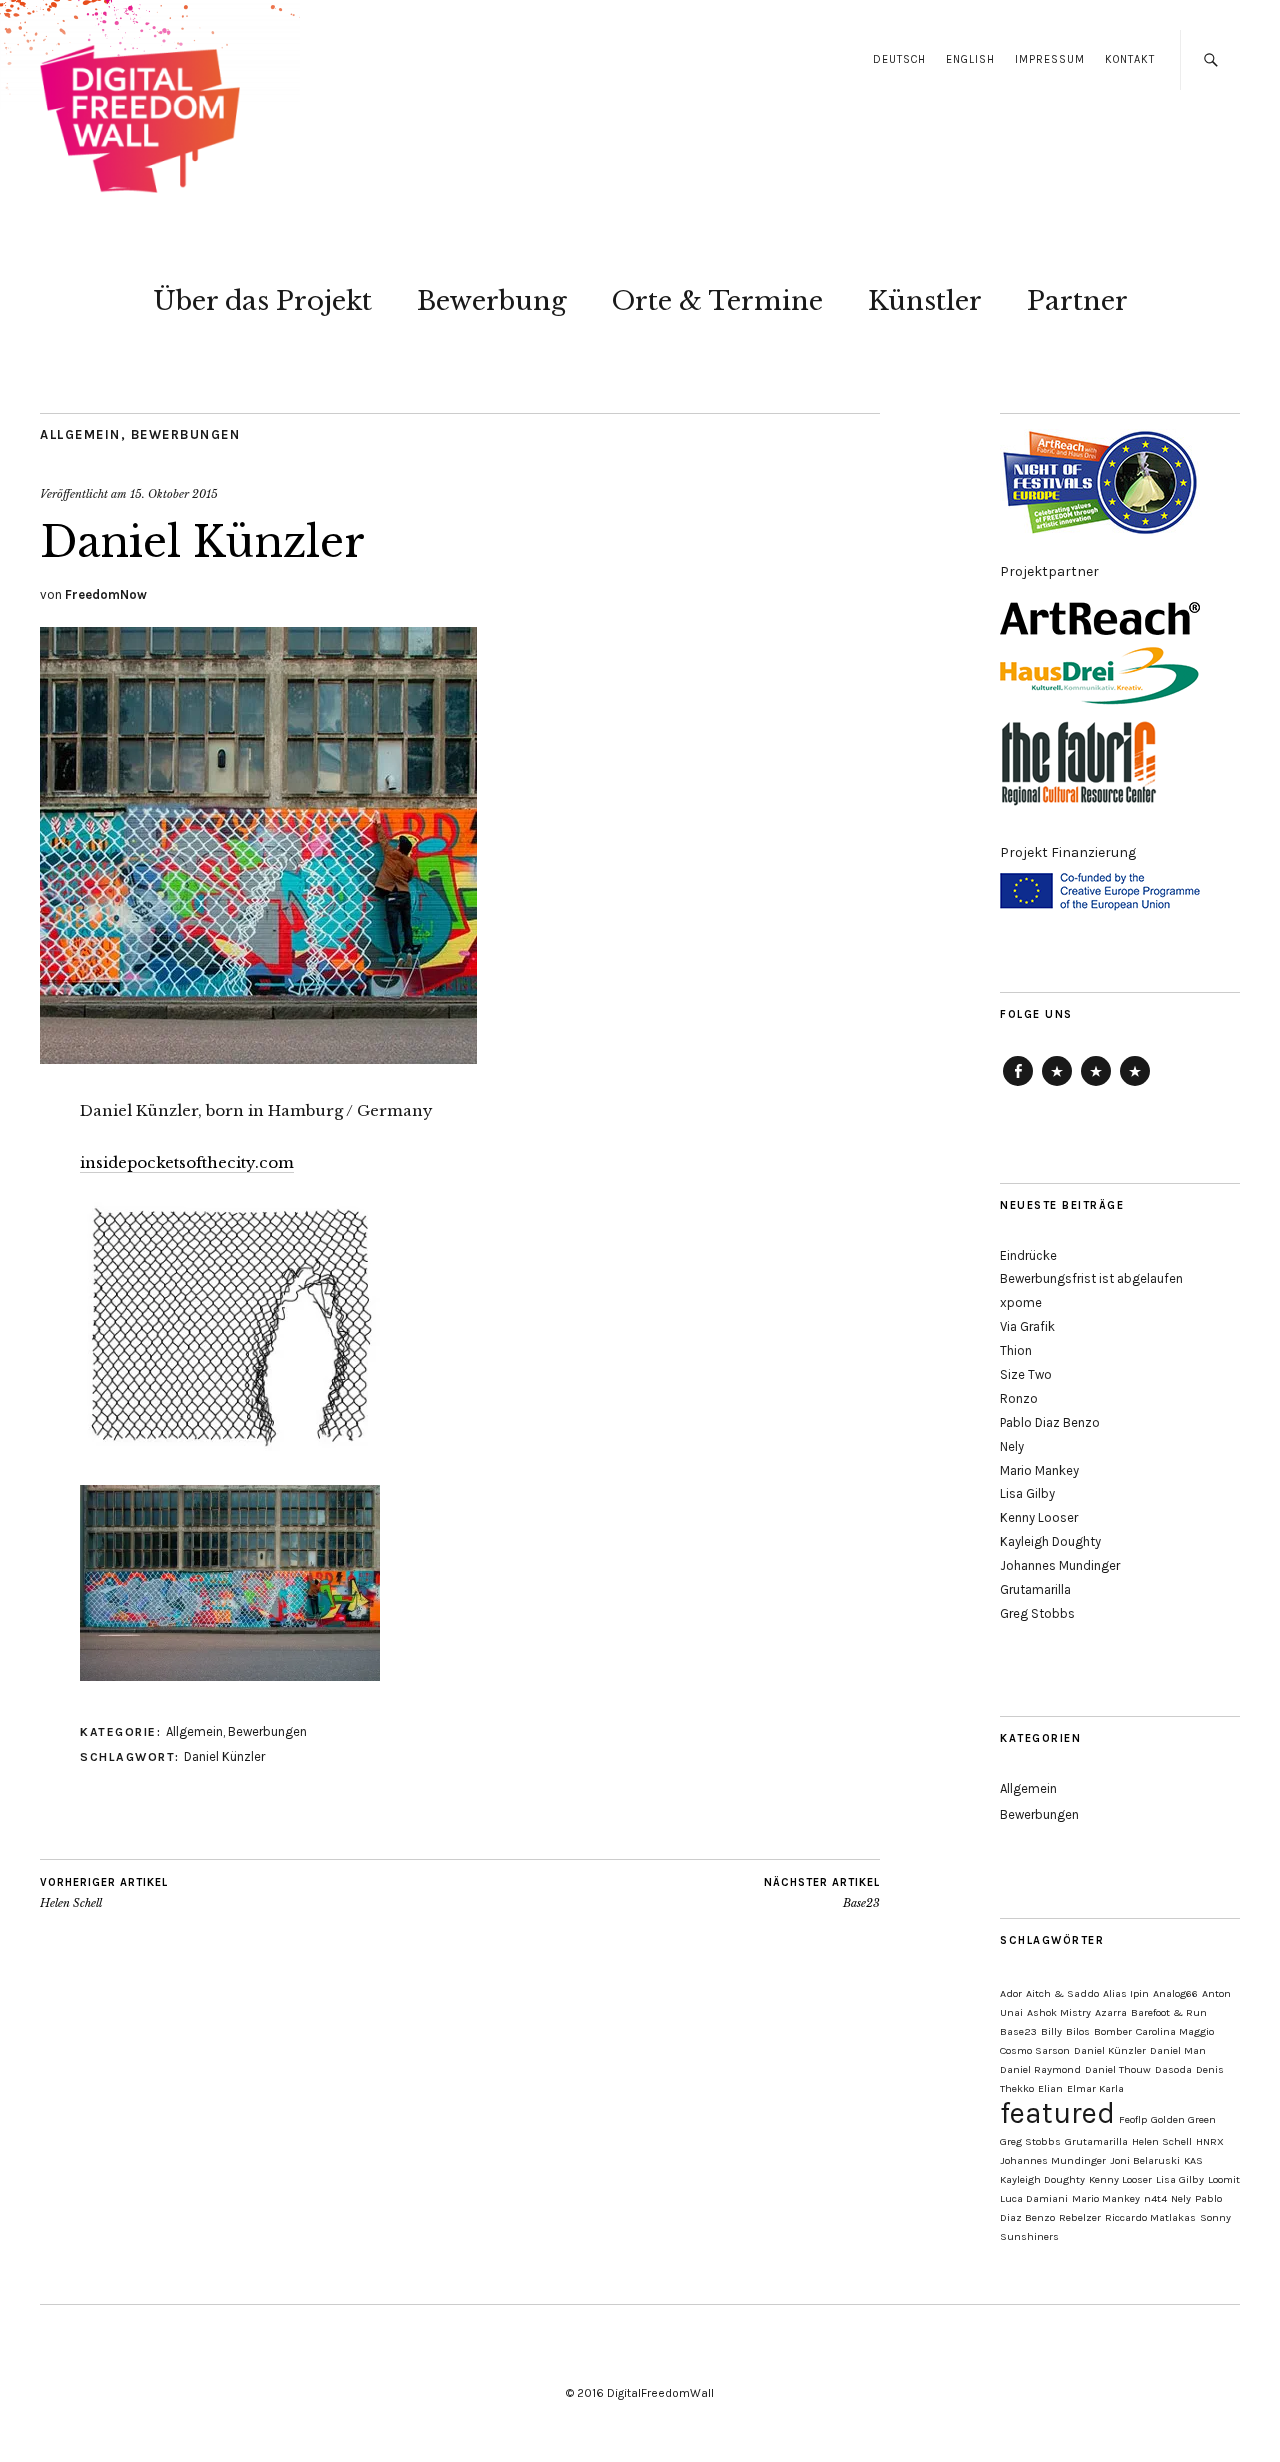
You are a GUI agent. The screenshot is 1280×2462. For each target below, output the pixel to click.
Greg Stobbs (1037, 1613)
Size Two (1026, 1374)
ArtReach (1057, 1085)
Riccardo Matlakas (1150, 2217)
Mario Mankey (1039, 1470)
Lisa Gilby (1027, 1493)
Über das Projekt (262, 301)
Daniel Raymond (1040, 2069)
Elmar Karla (1095, 2088)
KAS (1193, 2160)
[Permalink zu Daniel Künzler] (258, 1058)
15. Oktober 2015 (174, 494)
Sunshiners (1029, 2236)
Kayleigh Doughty (1050, 1541)
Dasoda (1173, 2069)
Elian (1050, 2088)
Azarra (1111, 2012)
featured (1057, 2113)
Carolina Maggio (1175, 2031)
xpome (1021, 1302)
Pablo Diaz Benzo (1050, 1422)
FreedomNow (106, 594)
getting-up (1135, 1085)
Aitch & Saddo (1062, 1993)
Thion (1016, 1350)
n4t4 (1155, 2198)
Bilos (1078, 2031)
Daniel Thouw (1118, 2069)
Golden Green (1183, 2119)
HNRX (1210, 2141)
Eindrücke (1028, 1255)
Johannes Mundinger (1060, 1565)
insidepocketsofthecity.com (187, 1162)
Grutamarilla (1035, 1589)
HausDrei (1096, 1085)
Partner (1077, 301)
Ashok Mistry (1059, 2012)
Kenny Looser (1039, 1517)
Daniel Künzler (224, 1756)
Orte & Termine (717, 301)
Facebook (1018, 1085)
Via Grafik (1027, 1326)
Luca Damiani (1034, 2198)
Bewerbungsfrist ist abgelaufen (1091, 1278)
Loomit (1224, 2179)
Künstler (925, 301)
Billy (1051, 2031)
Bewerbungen (186, 434)
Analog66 (1175, 1993)
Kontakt (1130, 59)
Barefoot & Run (1169, 2012)
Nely (1012, 1446)
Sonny (1215, 2217)
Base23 (822, 1893)
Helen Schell (104, 1893)
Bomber (1113, 2031)
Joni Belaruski (1145, 2160)
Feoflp (1133, 2119)
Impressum (1050, 59)
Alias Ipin (1126, 1993)
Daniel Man (1178, 2050)
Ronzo (1019, 1398)
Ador (1011, 1993)
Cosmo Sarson (1035, 2050)
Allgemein (80, 434)
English (970, 59)
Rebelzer (1080, 2217)
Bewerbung (492, 301)
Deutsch (899, 59)
